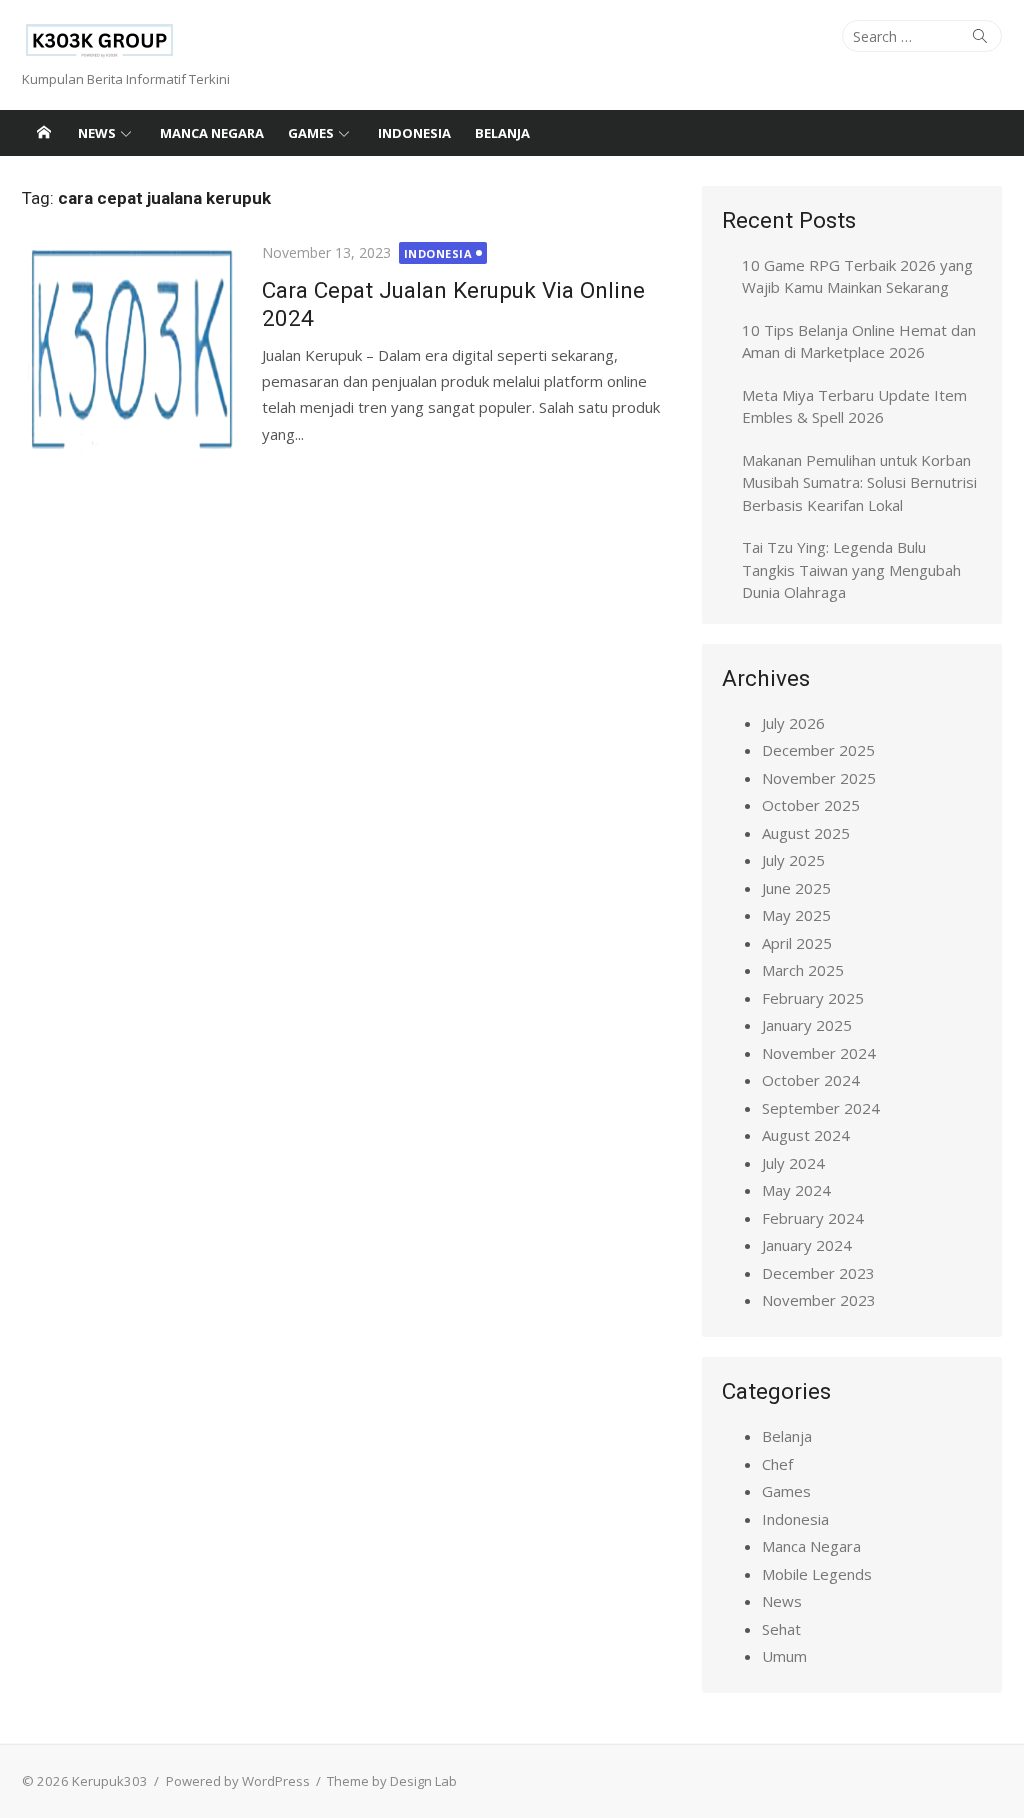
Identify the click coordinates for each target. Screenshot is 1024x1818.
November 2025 (819, 778)
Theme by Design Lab (392, 1781)
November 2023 (819, 1300)
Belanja (502, 133)
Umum (784, 1656)
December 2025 (818, 750)
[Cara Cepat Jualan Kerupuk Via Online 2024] (132, 351)
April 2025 (797, 943)
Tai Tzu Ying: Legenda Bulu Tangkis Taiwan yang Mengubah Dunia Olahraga (851, 569)
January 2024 (807, 1245)
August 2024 (806, 1135)
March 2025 (803, 970)
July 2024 (793, 1163)
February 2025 (813, 998)
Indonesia (414, 133)
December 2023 (818, 1273)
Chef (777, 1464)
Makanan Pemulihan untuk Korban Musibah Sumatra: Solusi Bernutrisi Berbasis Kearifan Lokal (859, 482)
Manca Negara (212, 133)
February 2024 (813, 1218)
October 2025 (811, 805)
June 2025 (796, 888)
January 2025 (807, 1025)
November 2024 (819, 1053)
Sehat (781, 1629)
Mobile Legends (817, 1574)
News (97, 133)
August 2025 (806, 833)
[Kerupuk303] (44, 133)
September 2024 (821, 1108)
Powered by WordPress (238, 1781)
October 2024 (811, 1080)
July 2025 (793, 860)
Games (311, 133)
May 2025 (796, 915)
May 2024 (796, 1190)
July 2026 (793, 723)
